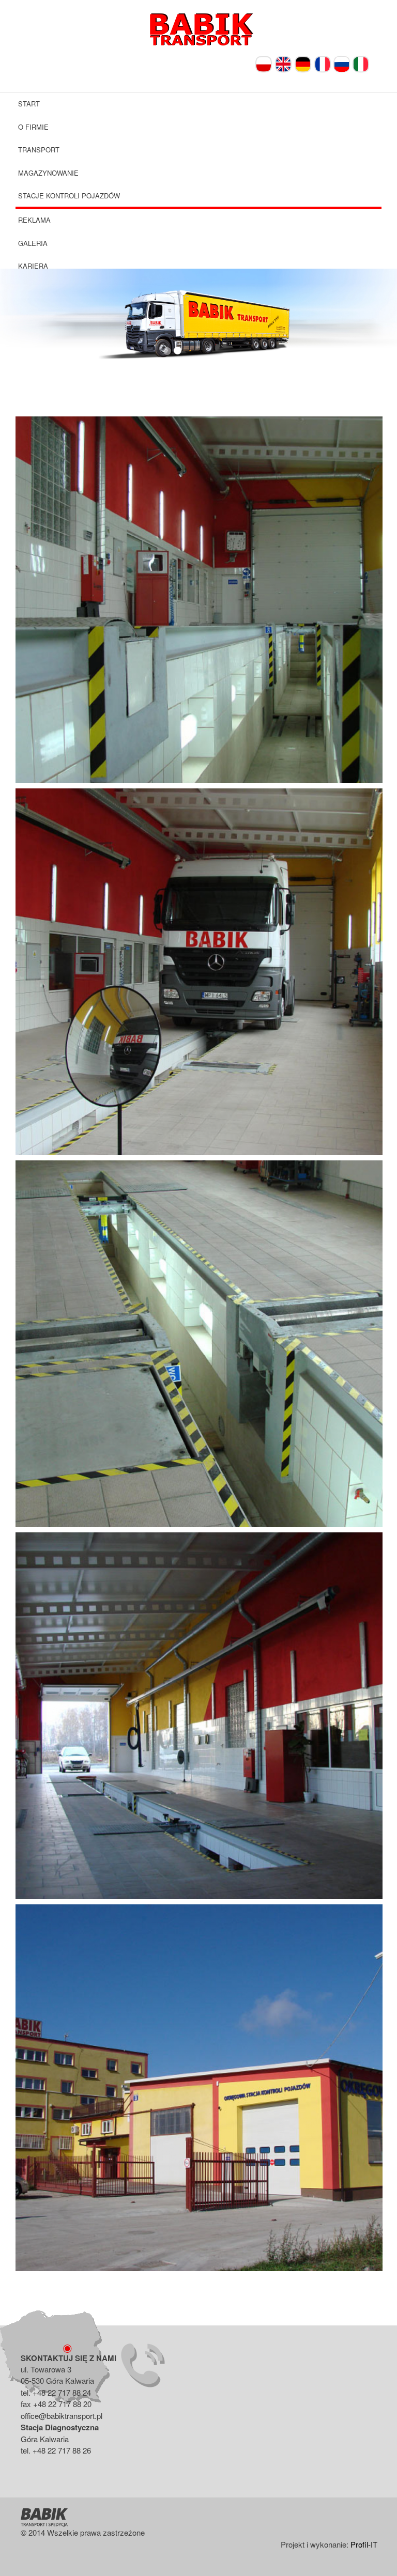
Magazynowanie (48, 173)
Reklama (34, 220)
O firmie (33, 127)
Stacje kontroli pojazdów (69, 196)
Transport (39, 150)
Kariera (33, 266)
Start (29, 104)
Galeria (33, 243)
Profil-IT (364, 2544)
